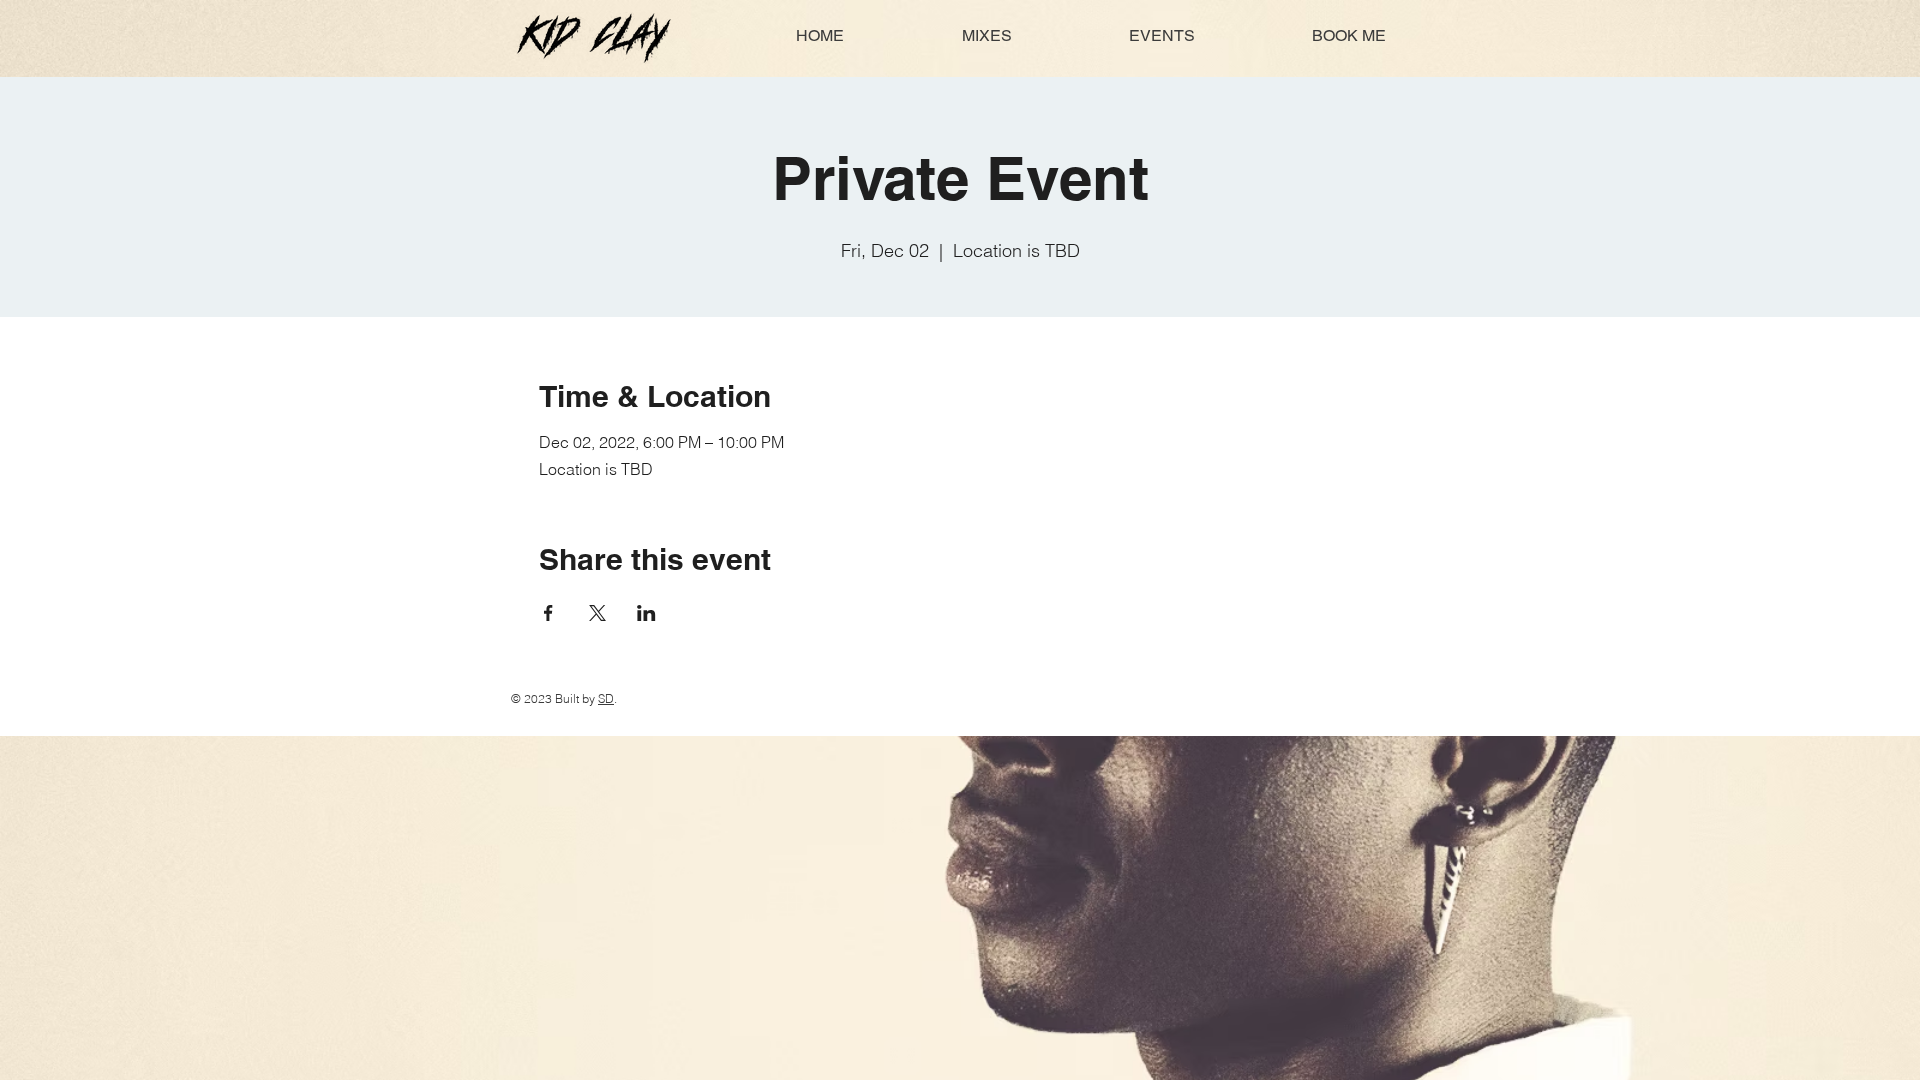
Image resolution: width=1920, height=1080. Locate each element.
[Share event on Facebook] (548, 613)
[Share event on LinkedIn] (646, 613)
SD (606, 698)
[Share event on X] (597, 613)
